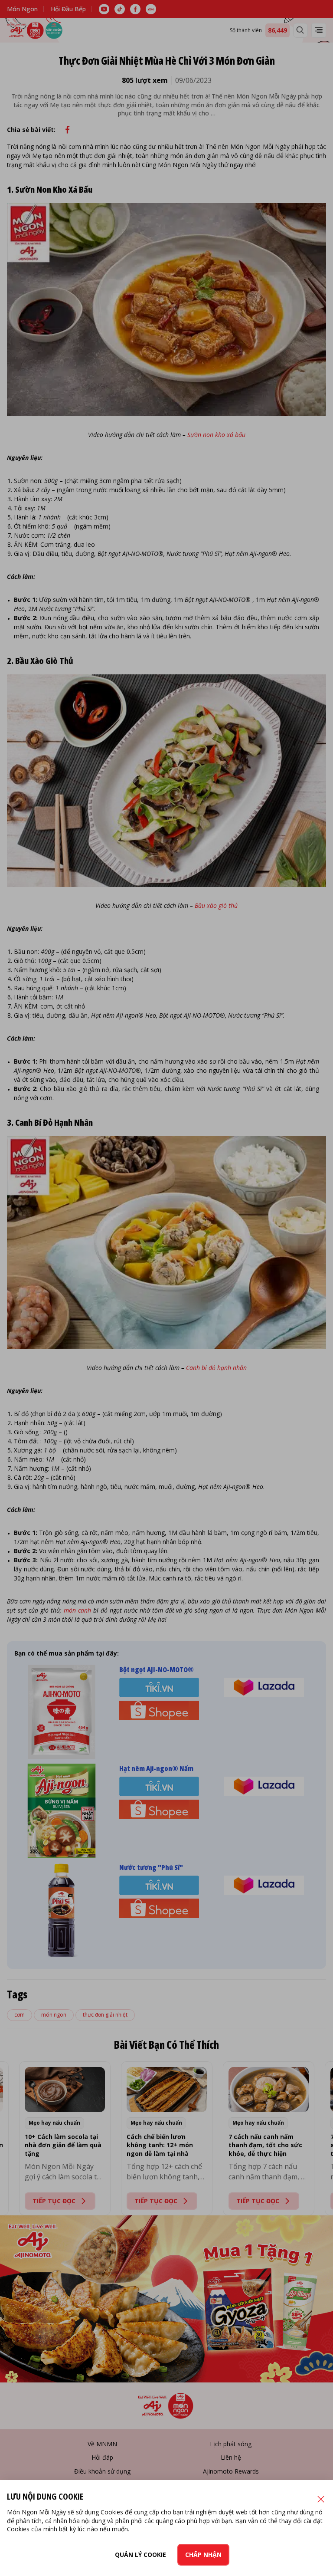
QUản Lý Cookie (140, 2555)
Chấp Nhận (203, 2555)
